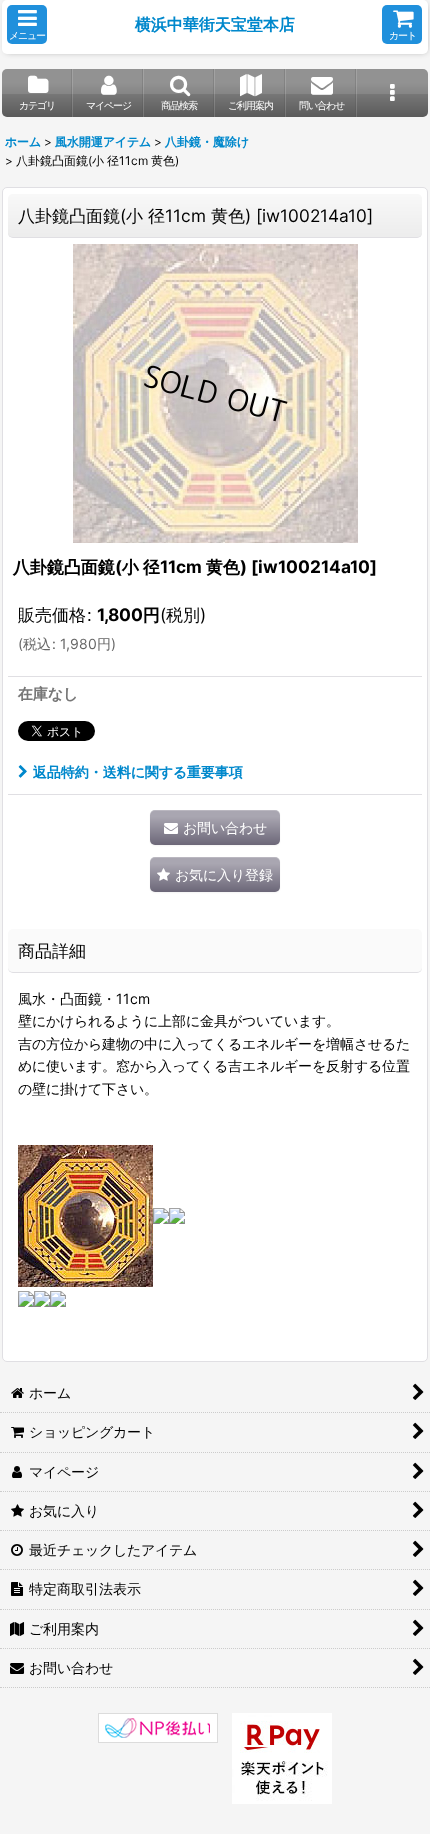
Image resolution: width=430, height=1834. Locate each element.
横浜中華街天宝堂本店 (215, 24)
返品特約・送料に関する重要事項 (138, 771)
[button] (27, 24)
